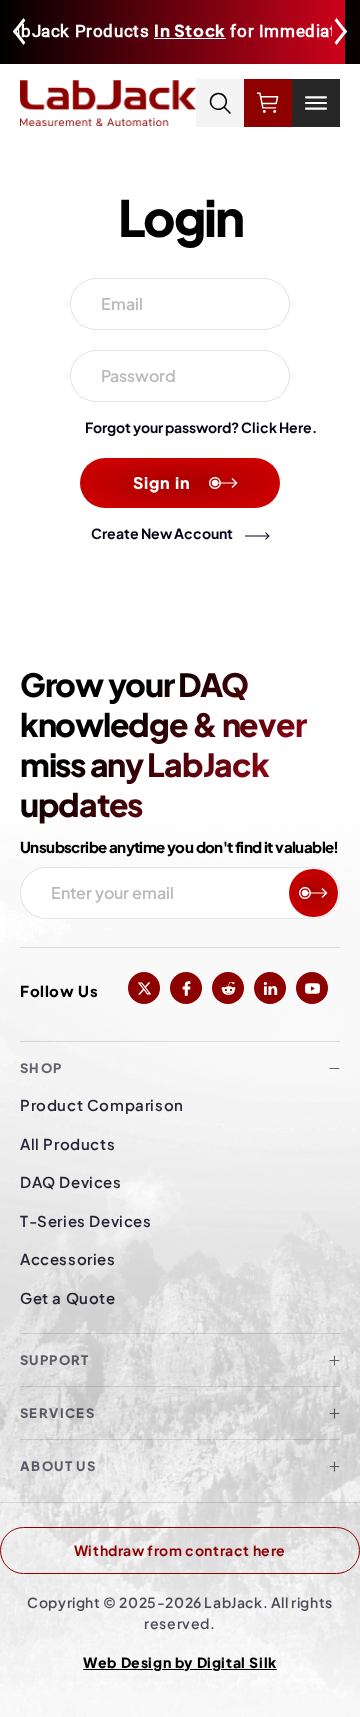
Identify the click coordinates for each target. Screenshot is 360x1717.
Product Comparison (102, 1104)
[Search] (220, 103)
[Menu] (316, 103)
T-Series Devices (86, 1220)
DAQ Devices (71, 1181)
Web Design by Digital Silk (180, 1662)
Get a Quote (68, 1297)
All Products (67, 1143)
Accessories (68, 1258)
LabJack (233, 1602)
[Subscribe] (313, 893)
